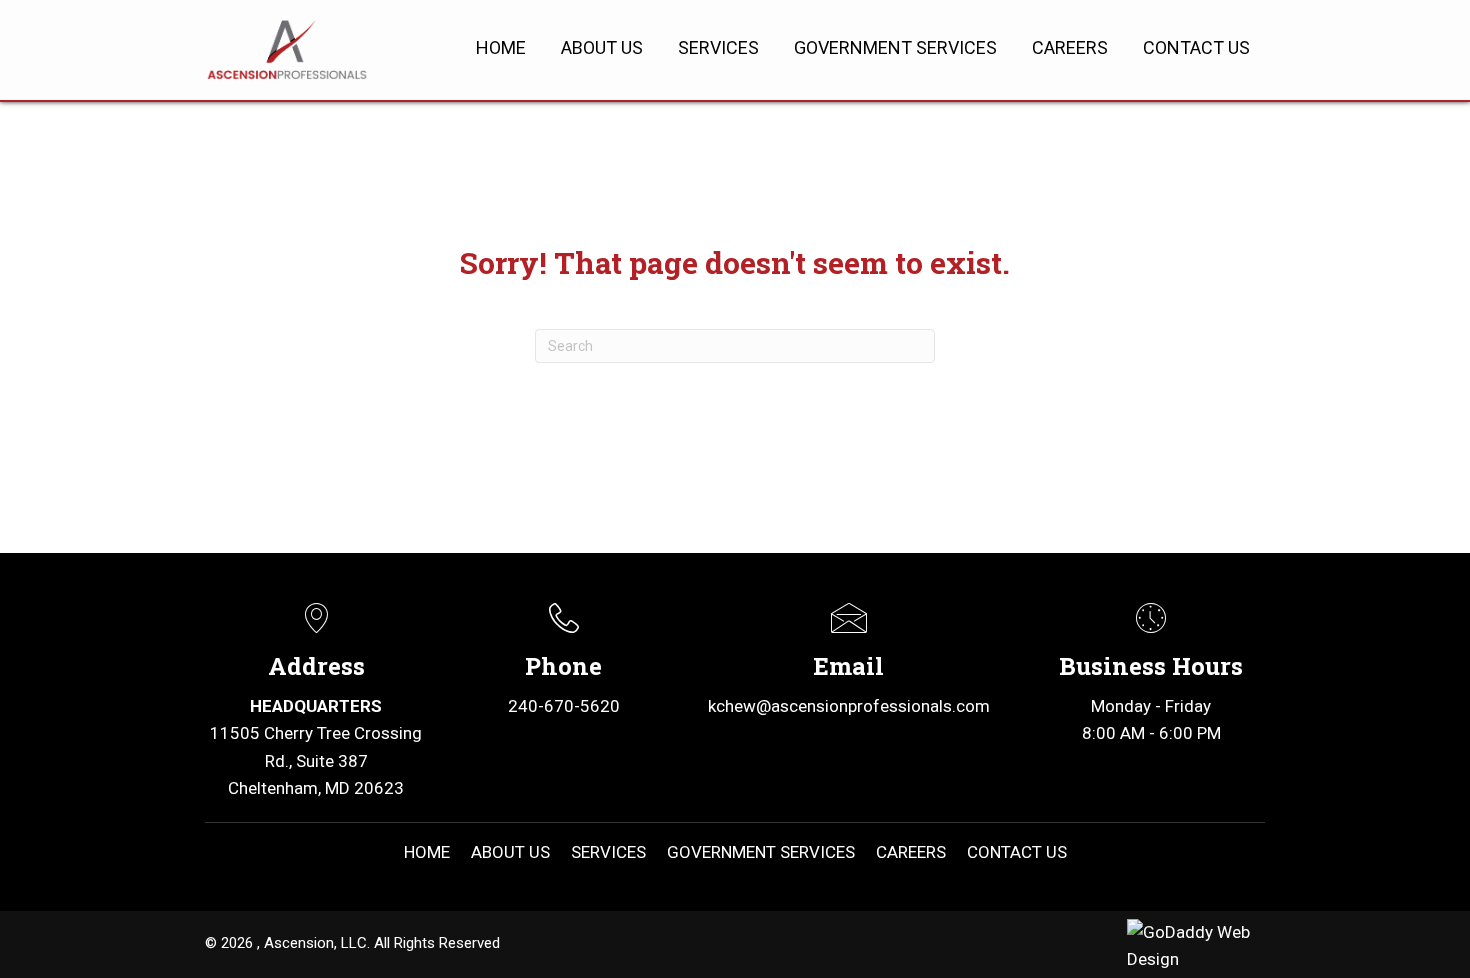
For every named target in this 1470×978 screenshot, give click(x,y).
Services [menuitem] (608, 852)
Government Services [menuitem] (761, 852)
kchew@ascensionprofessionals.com (849, 706)
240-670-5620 (564, 706)
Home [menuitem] (427, 852)
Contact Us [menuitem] (1017, 852)
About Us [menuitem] (510, 852)
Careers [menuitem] (911, 852)
